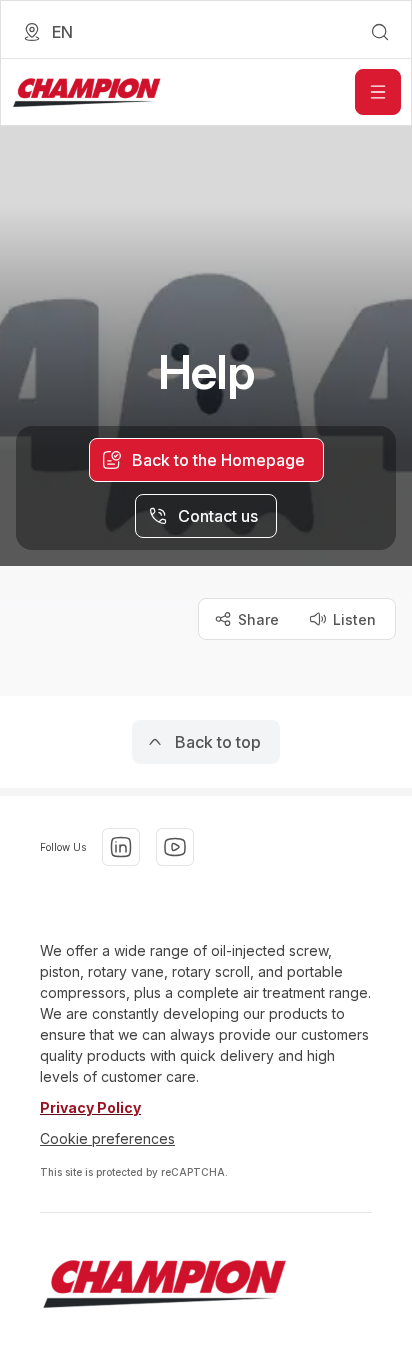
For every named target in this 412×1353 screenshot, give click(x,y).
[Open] (378, 92)
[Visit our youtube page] (175, 847)
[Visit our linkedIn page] (121, 847)
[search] (380, 32)
